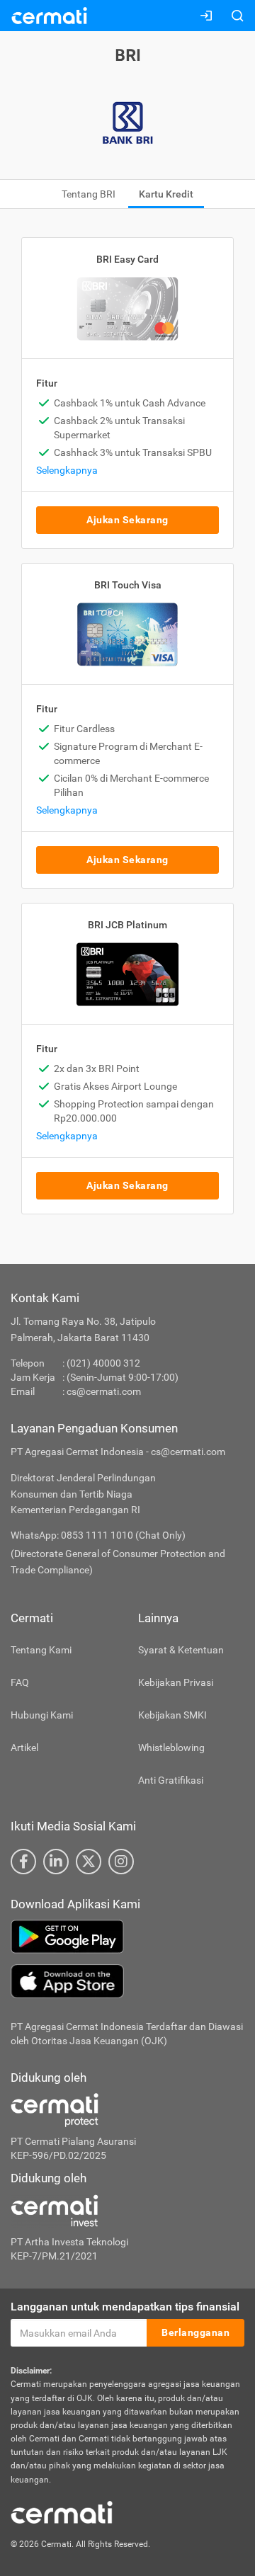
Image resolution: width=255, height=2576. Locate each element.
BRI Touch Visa (128, 585)
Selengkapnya (67, 470)
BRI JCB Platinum (127, 925)
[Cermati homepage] (62, 2512)
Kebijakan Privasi (176, 1682)
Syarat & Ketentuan (181, 1650)
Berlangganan (195, 2332)
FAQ (20, 1682)
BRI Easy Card (127, 259)
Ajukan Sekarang (127, 520)
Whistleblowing (171, 1748)
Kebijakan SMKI (172, 1715)
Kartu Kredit (166, 194)
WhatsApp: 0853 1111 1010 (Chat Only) (98, 1535)
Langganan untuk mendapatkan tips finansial (125, 2307)
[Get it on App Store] (127, 1981)
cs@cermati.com (104, 1391)
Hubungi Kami (42, 1715)
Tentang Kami (41, 1650)
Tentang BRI (89, 194)
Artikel (24, 1748)
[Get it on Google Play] (127, 1937)
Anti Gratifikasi (171, 1780)
